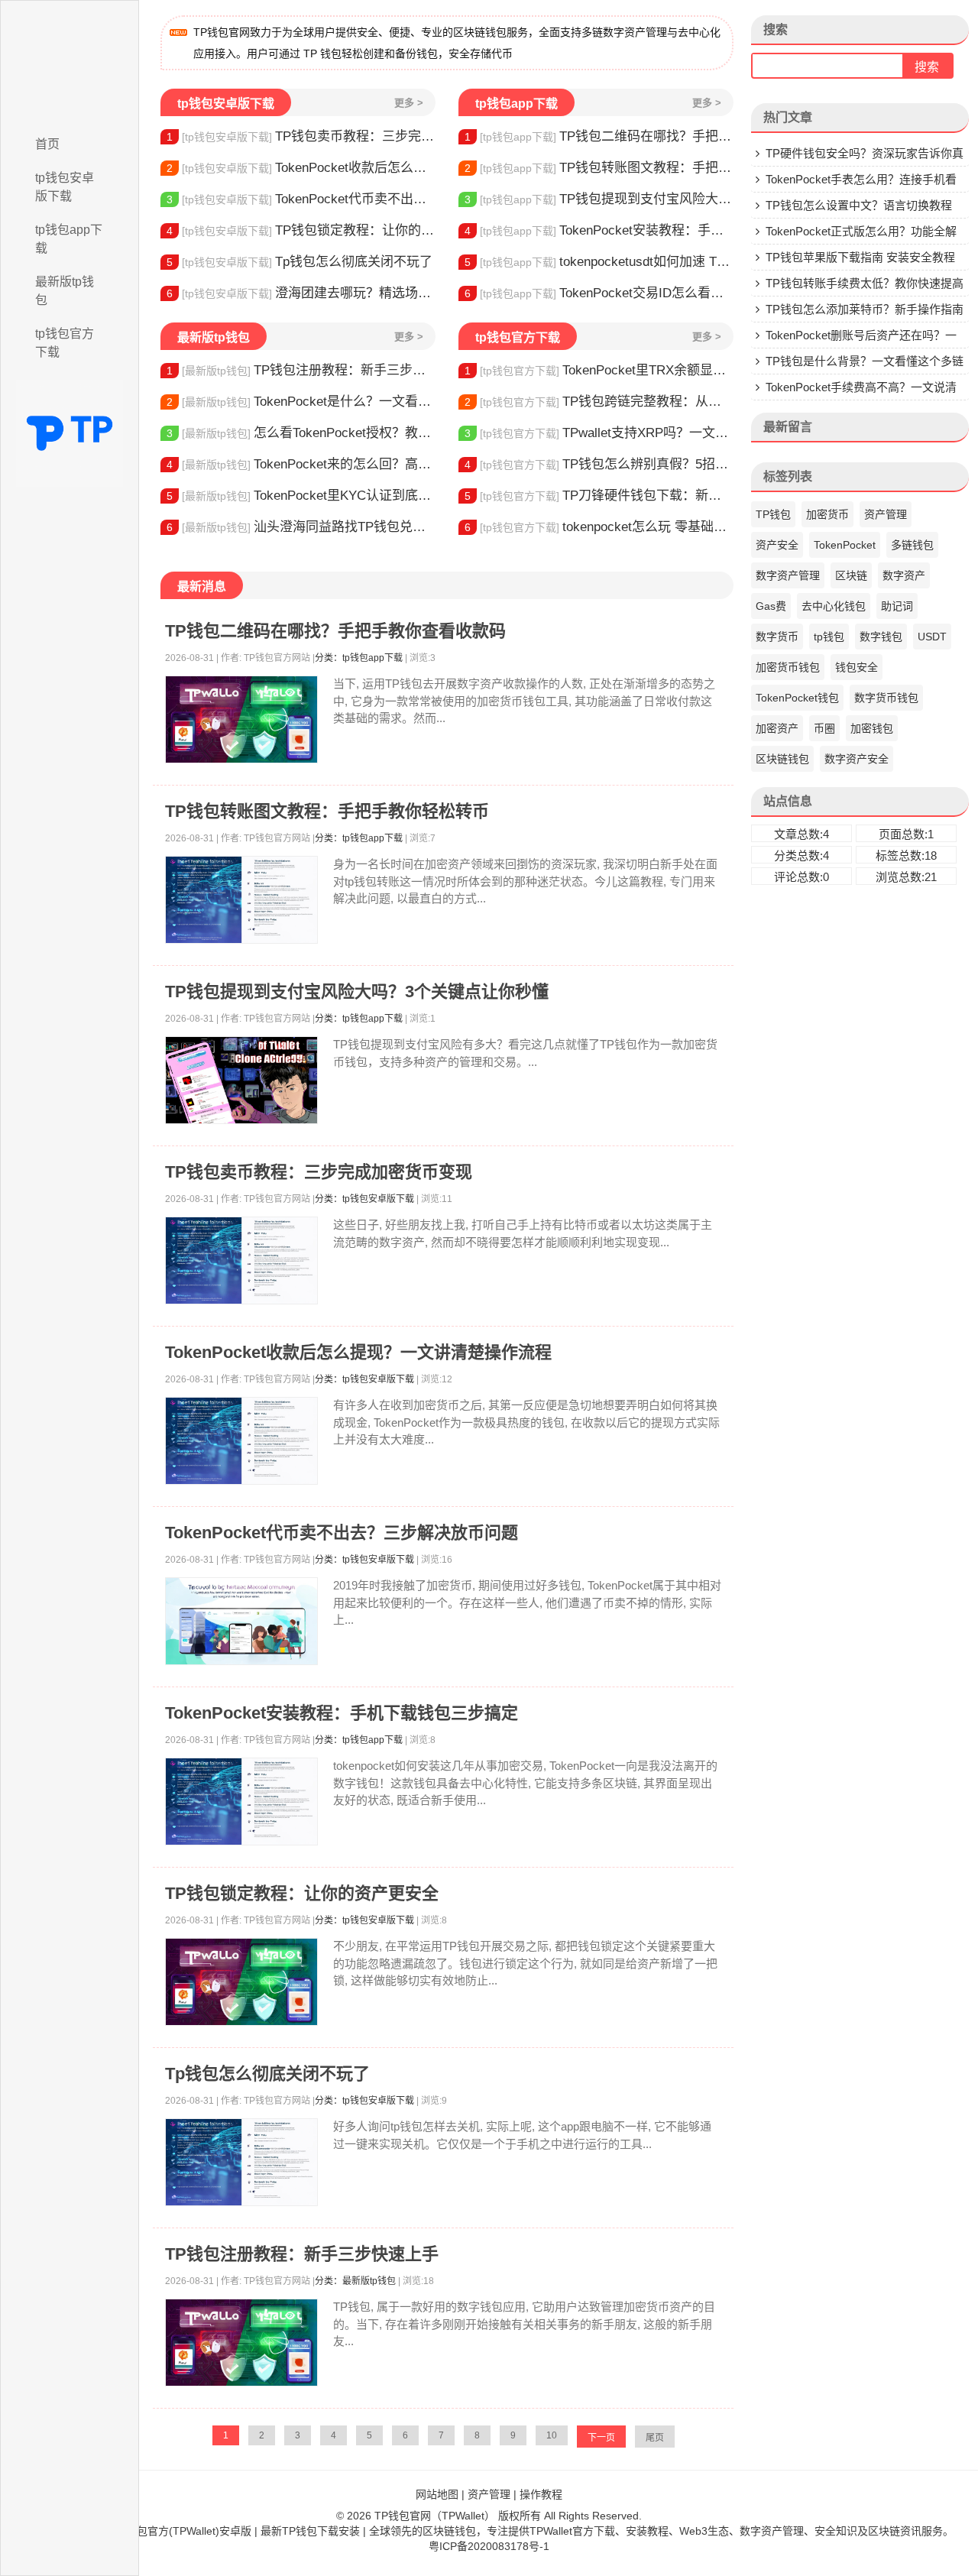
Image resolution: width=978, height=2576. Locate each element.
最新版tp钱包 (65, 291)
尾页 (655, 2438)
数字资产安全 (857, 759)
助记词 (897, 606)
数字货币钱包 (886, 698)
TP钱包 (773, 514)
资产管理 (886, 514)
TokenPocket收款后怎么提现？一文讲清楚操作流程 (301, 168)
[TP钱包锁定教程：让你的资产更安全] (241, 1982)
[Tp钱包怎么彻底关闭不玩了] (241, 2162)
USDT (932, 637)
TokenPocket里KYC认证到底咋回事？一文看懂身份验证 (301, 496)
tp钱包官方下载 (65, 343)
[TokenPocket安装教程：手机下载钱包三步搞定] (241, 1802)
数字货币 (777, 637)
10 (552, 2435)
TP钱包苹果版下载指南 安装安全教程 (860, 257)
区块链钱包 (782, 759)
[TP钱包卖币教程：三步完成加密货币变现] (241, 1260)
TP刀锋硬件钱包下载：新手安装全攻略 (599, 496)
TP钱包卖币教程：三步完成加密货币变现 (301, 136)
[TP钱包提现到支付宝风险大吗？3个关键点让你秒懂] (241, 1080)
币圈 (824, 728)
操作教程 (541, 2494)
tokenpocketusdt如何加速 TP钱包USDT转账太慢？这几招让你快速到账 (599, 262)
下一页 (601, 2438)
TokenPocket (845, 545)
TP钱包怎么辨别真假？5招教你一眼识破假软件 (599, 464)
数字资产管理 (788, 575)
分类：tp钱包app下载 (359, 658)
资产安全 (777, 545)
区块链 (851, 575)
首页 (47, 144)
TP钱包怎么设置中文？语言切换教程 (859, 205)
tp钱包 (829, 637)
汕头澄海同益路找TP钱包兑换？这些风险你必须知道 (301, 527)
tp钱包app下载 (69, 239)
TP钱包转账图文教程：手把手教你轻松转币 (599, 168)
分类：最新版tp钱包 (355, 2281)
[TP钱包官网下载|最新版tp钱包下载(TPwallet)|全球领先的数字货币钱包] (70, 63)
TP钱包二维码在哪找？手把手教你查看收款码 (599, 136)
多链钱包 (912, 545)
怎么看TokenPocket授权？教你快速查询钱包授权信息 (301, 433)
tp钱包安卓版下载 (65, 187)
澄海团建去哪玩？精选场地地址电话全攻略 (301, 293)
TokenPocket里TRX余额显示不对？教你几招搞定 (599, 370)
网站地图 (437, 2494)
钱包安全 (857, 667)
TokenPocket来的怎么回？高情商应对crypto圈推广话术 (301, 464)
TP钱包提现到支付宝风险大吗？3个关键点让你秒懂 (599, 199)
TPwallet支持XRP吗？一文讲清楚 (599, 433)
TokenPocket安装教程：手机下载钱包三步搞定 (599, 230)
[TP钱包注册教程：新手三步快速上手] (241, 2343)
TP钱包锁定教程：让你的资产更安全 (301, 230)
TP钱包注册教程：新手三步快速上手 (301, 370)
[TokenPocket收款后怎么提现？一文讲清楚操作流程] (241, 1441)
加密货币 (827, 514)
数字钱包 (881, 637)
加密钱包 (872, 728)
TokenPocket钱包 (797, 698)
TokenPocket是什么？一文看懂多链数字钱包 (301, 402)
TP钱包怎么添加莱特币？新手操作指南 (865, 309)
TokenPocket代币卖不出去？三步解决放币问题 (301, 199)
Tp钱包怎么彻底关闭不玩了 (300, 262)
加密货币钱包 (788, 667)
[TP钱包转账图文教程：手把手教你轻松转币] (241, 900)
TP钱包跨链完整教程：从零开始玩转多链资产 (599, 402)
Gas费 (771, 606)
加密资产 (777, 728)
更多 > (409, 103)
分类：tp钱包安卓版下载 (364, 1199)
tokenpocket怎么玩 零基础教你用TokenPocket (599, 527)
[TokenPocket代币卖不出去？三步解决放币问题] (241, 1621)
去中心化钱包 (834, 606)
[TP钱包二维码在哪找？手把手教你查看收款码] (241, 719)
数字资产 (904, 575)
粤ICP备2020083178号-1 (489, 2546)
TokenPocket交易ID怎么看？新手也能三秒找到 (599, 293)
